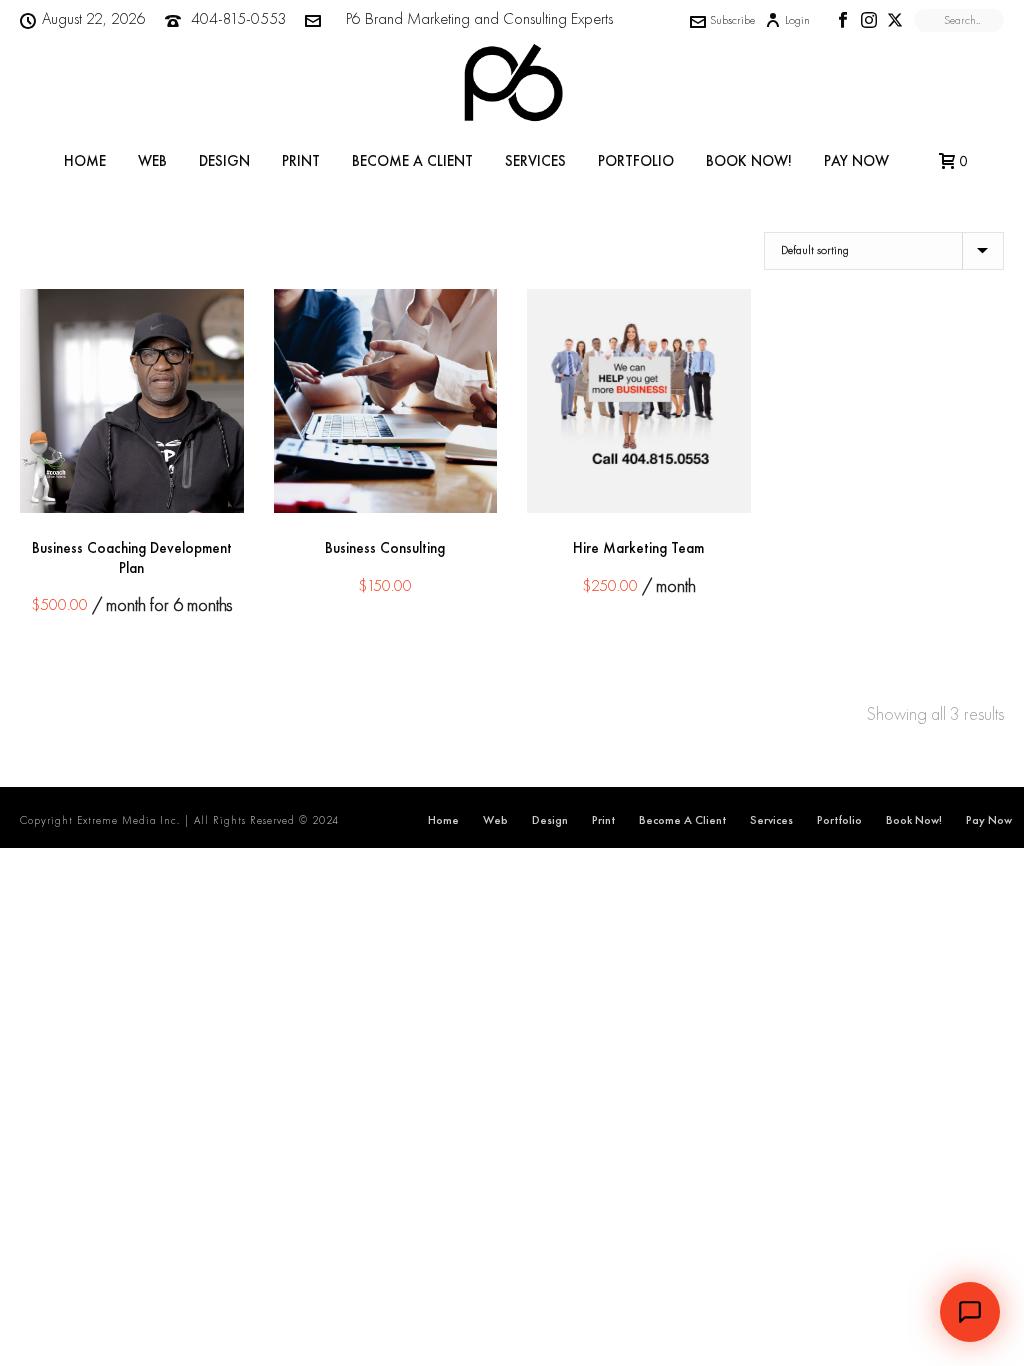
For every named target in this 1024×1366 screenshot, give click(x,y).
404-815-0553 (238, 18)
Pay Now (856, 161)
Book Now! (749, 161)
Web (152, 161)
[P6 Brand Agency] (512, 85)
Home (85, 161)
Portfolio (636, 161)
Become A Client (412, 161)
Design (224, 161)
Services (535, 161)
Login (797, 20)
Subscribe (732, 20)
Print (301, 161)
